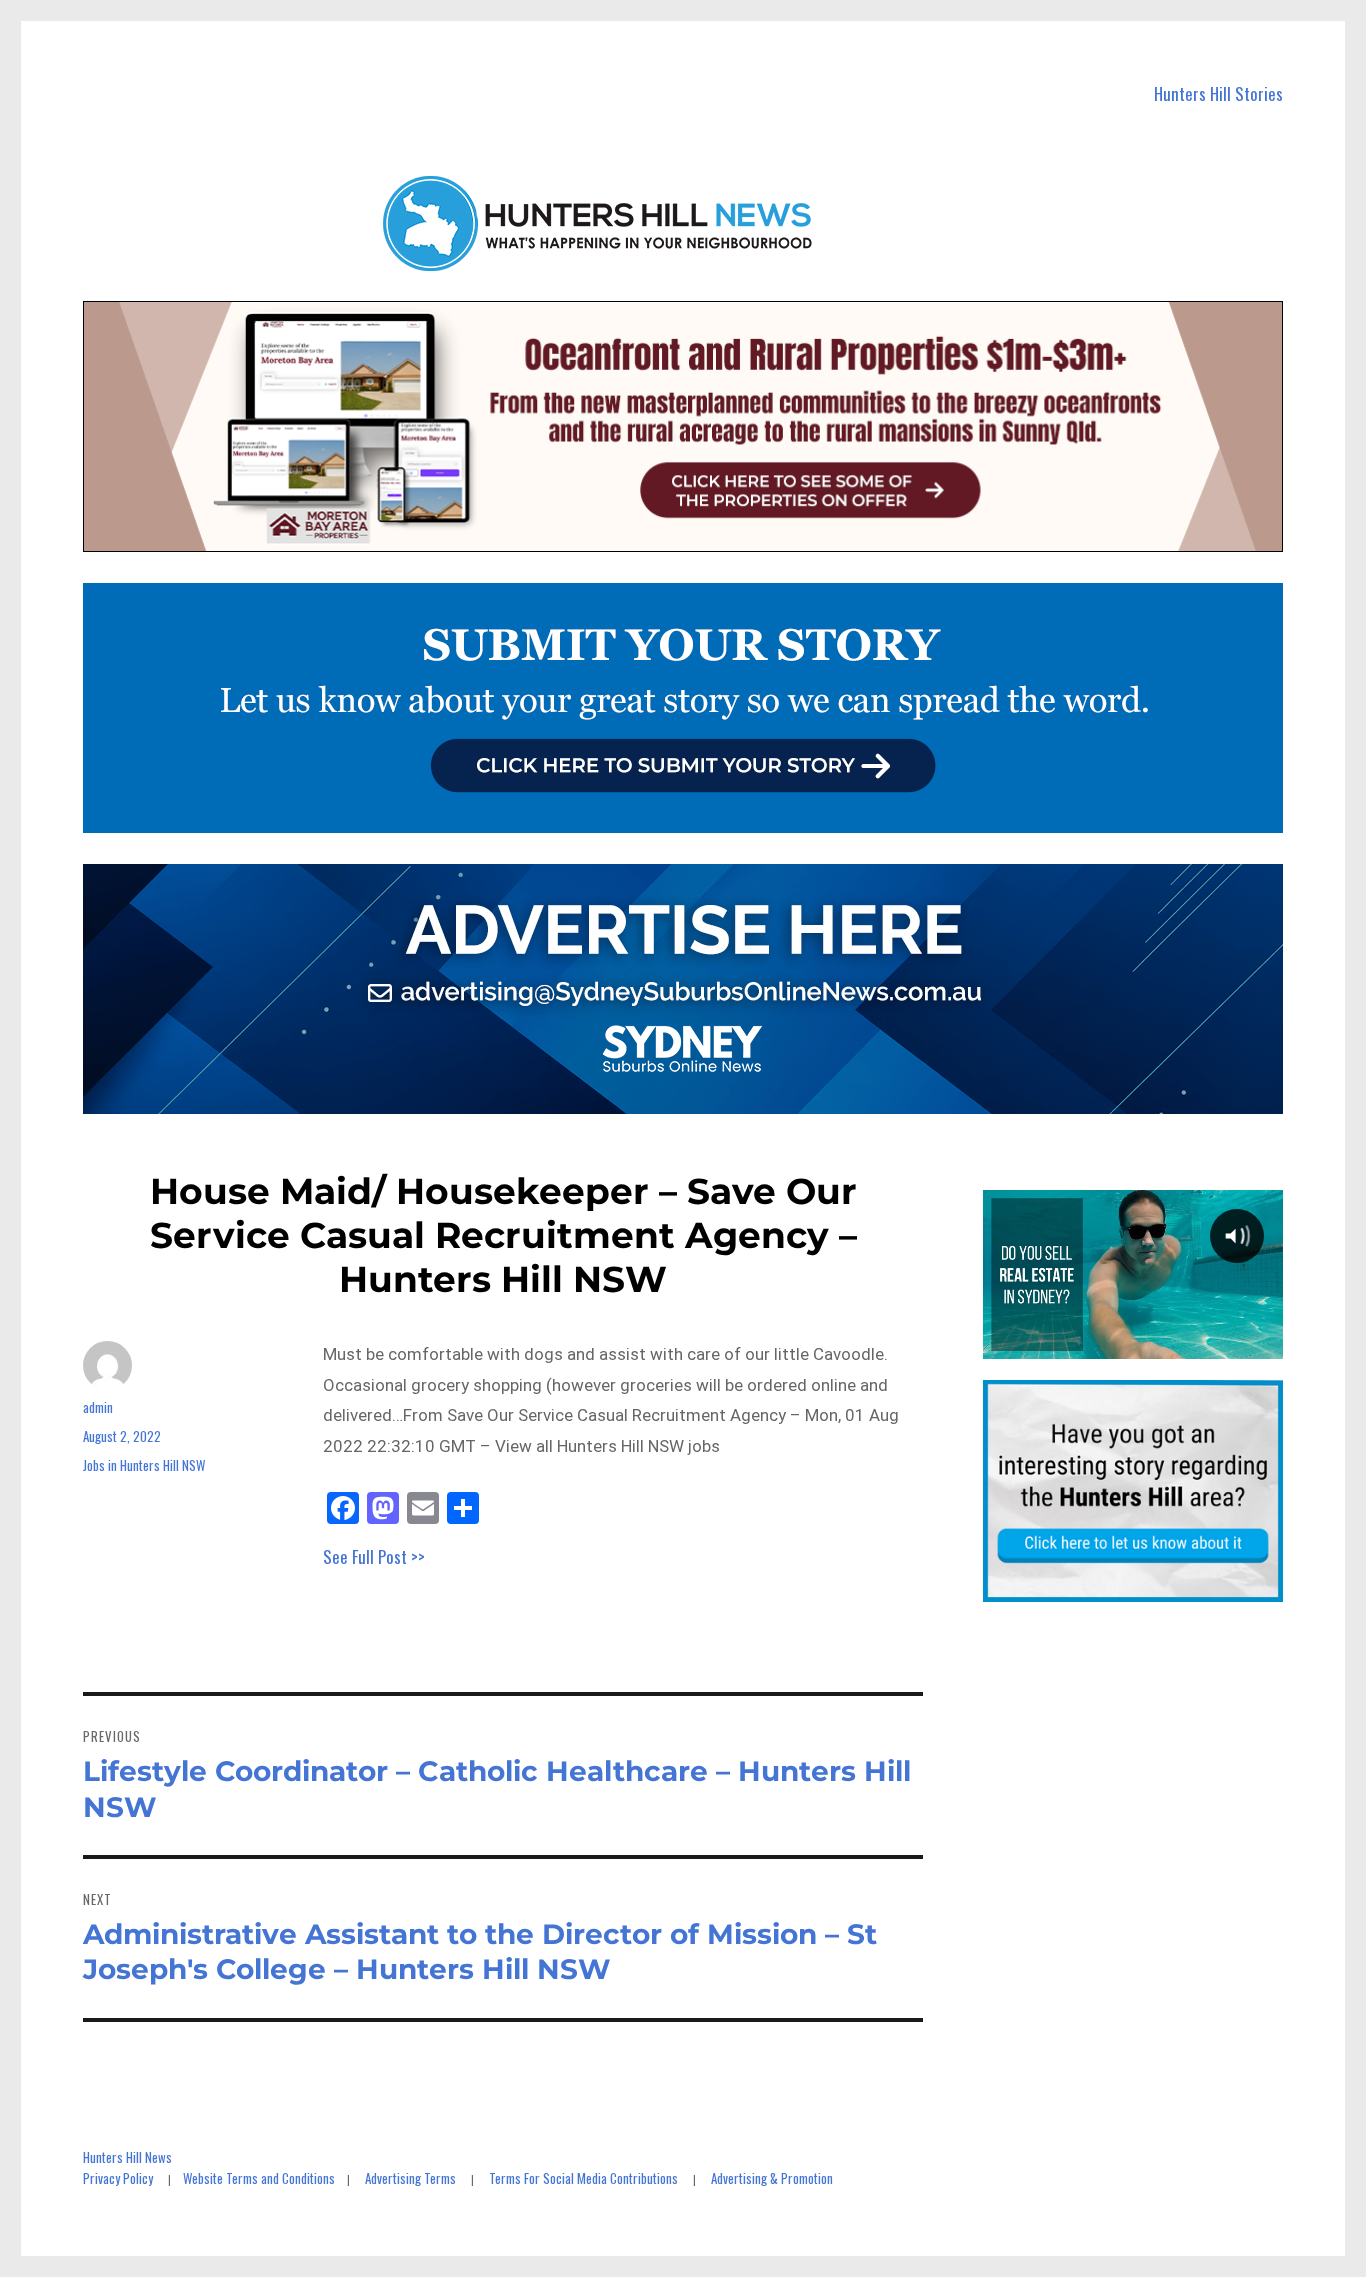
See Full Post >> (374, 1556)
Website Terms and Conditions (259, 2178)
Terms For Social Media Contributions (583, 2178)
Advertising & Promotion (772, 2178)
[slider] (1132, 1343)
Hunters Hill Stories (1218, 93)
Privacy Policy (118, 2178)
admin (98, 1407)
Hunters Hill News (127, 2157)
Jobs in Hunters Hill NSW (144, 1465)
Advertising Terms (410, 2178)
